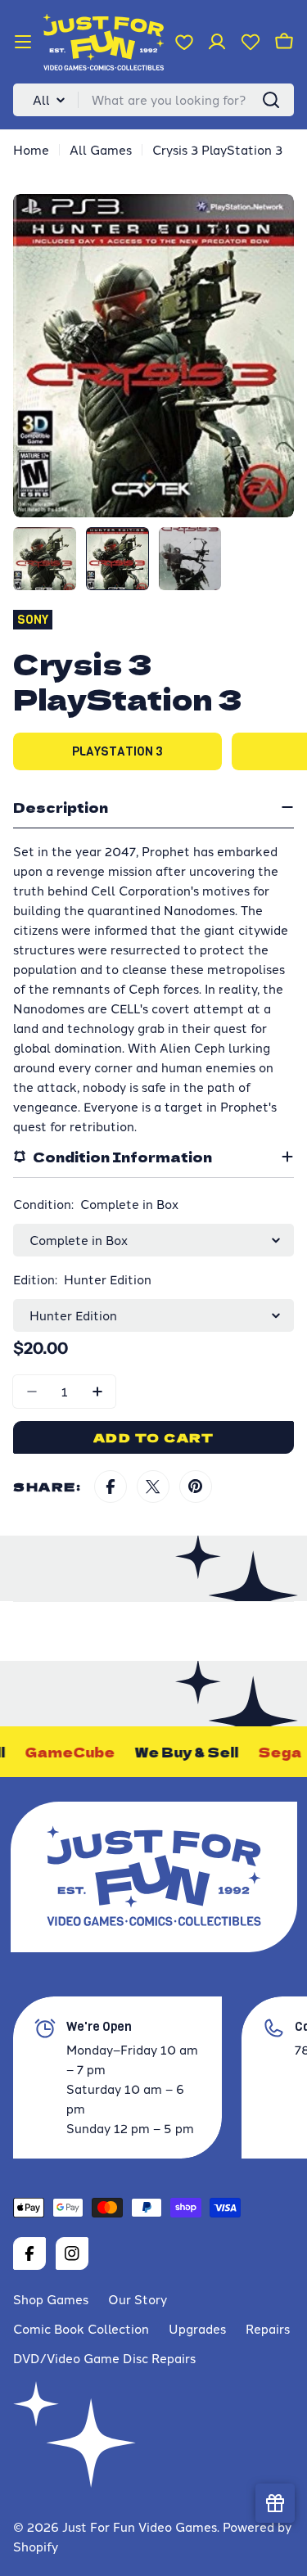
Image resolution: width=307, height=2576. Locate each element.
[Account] (217, 42)
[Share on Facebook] (111, 1487)
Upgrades (197, 2328)
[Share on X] (153, 1487)
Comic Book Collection (81, 2328)
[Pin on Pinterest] (196, 1487)
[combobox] (153, 100)
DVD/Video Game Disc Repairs (104, 2358)
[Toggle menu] (23, 42)
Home (31, 149)
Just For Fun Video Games (140, 2526)
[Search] (271, 100)
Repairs (268, 2328)
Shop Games (51, 2299)
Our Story (138, 2299)
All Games (101, 149)
